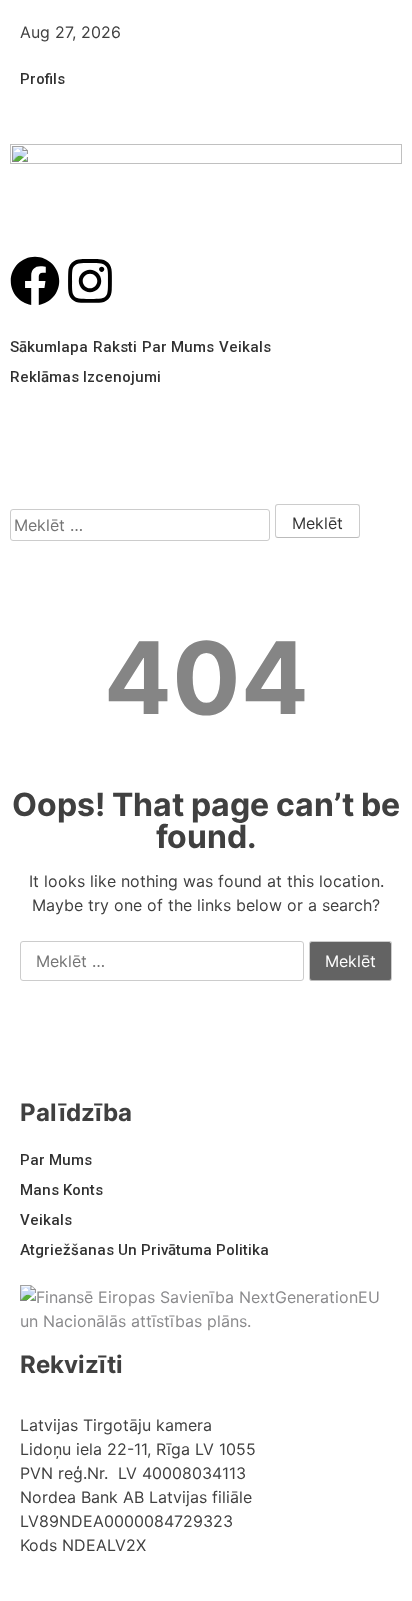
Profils (42, 79)
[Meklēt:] (140, 525)
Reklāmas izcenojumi (85, 377)
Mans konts (61, 1190)
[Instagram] (90, 281)
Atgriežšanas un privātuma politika (144, 1250)
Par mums (178, 347)
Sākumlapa (49, 347)
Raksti (115, 347)
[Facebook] (35, 281)
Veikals (245, 347)
